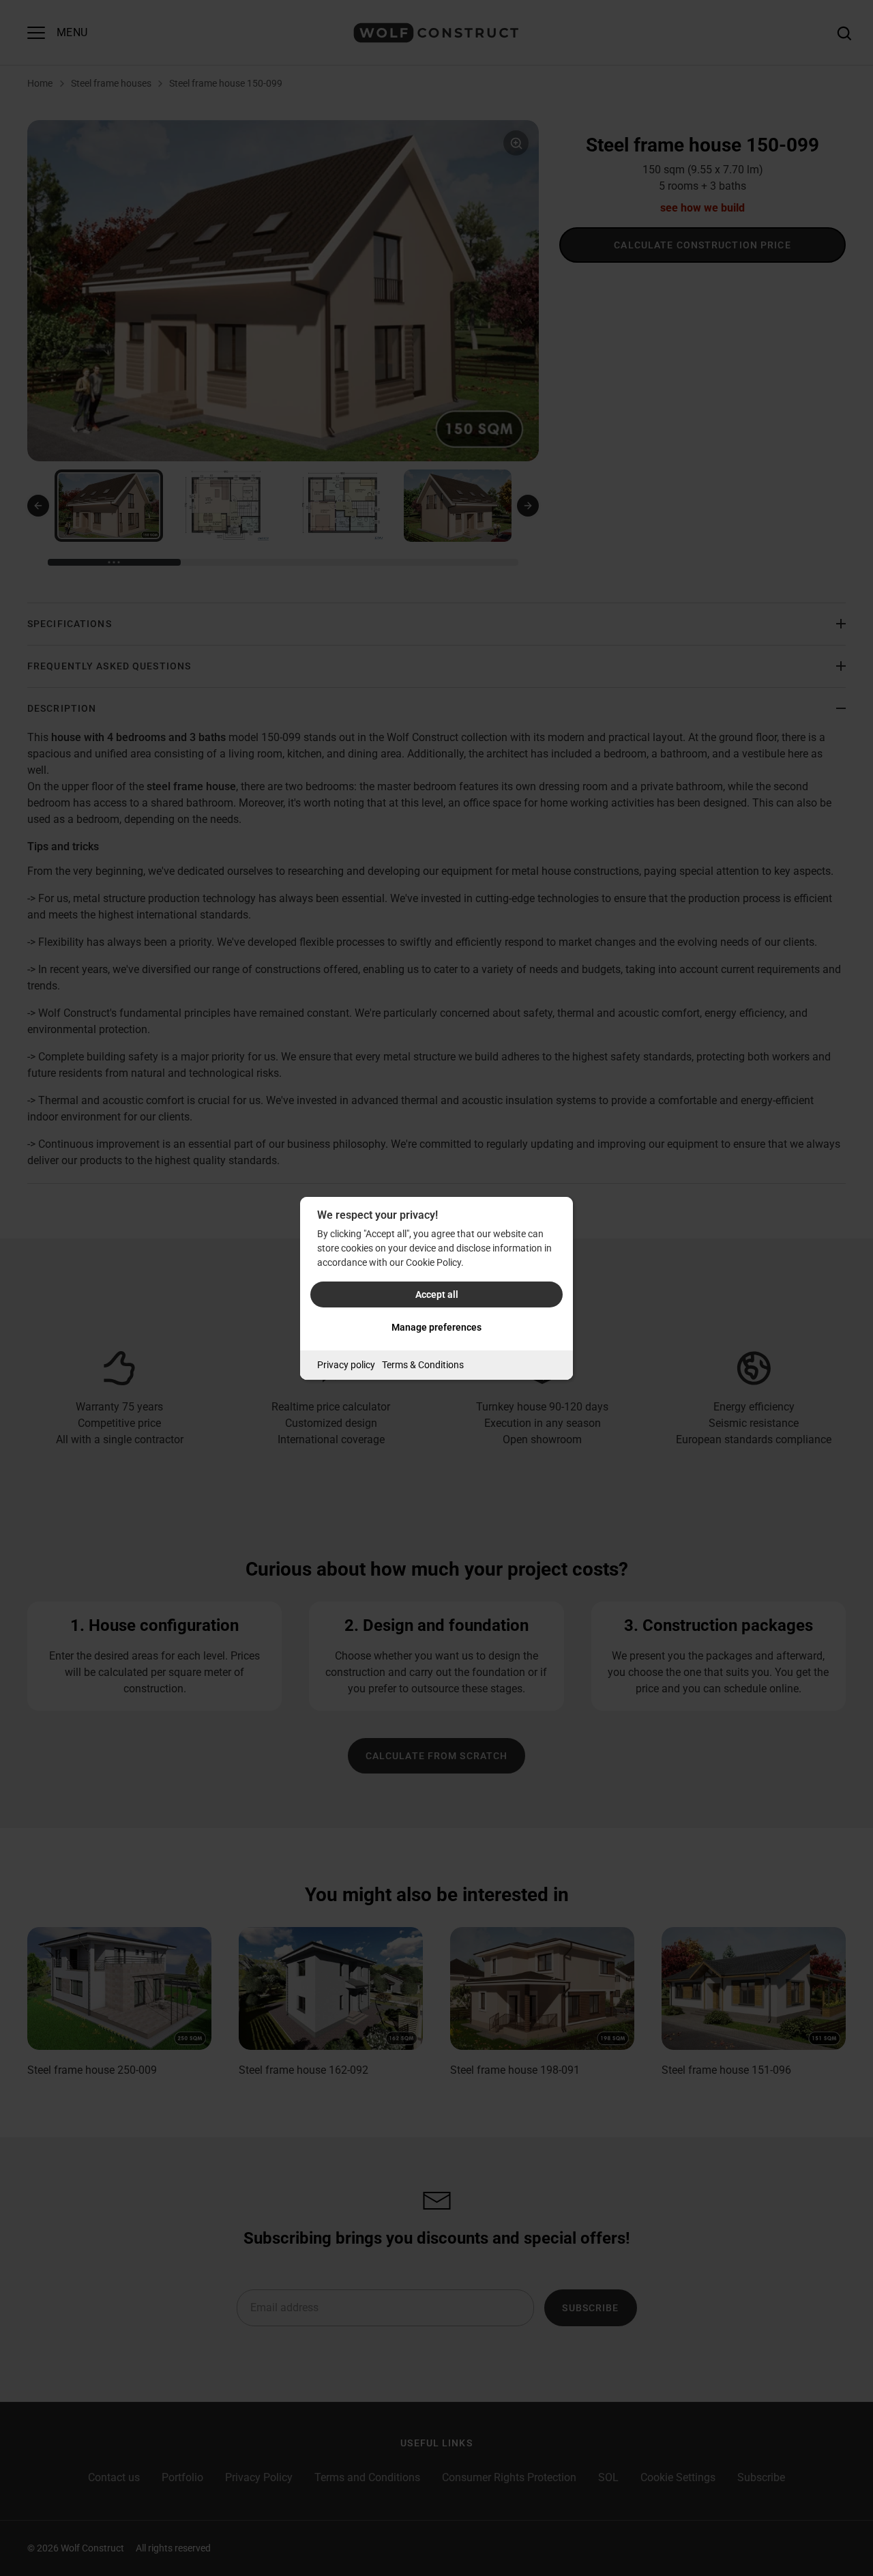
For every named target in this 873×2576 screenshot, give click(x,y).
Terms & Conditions (423, 1365)
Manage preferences (436, 1327)
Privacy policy (346, 1365)
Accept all (437, 1294)
